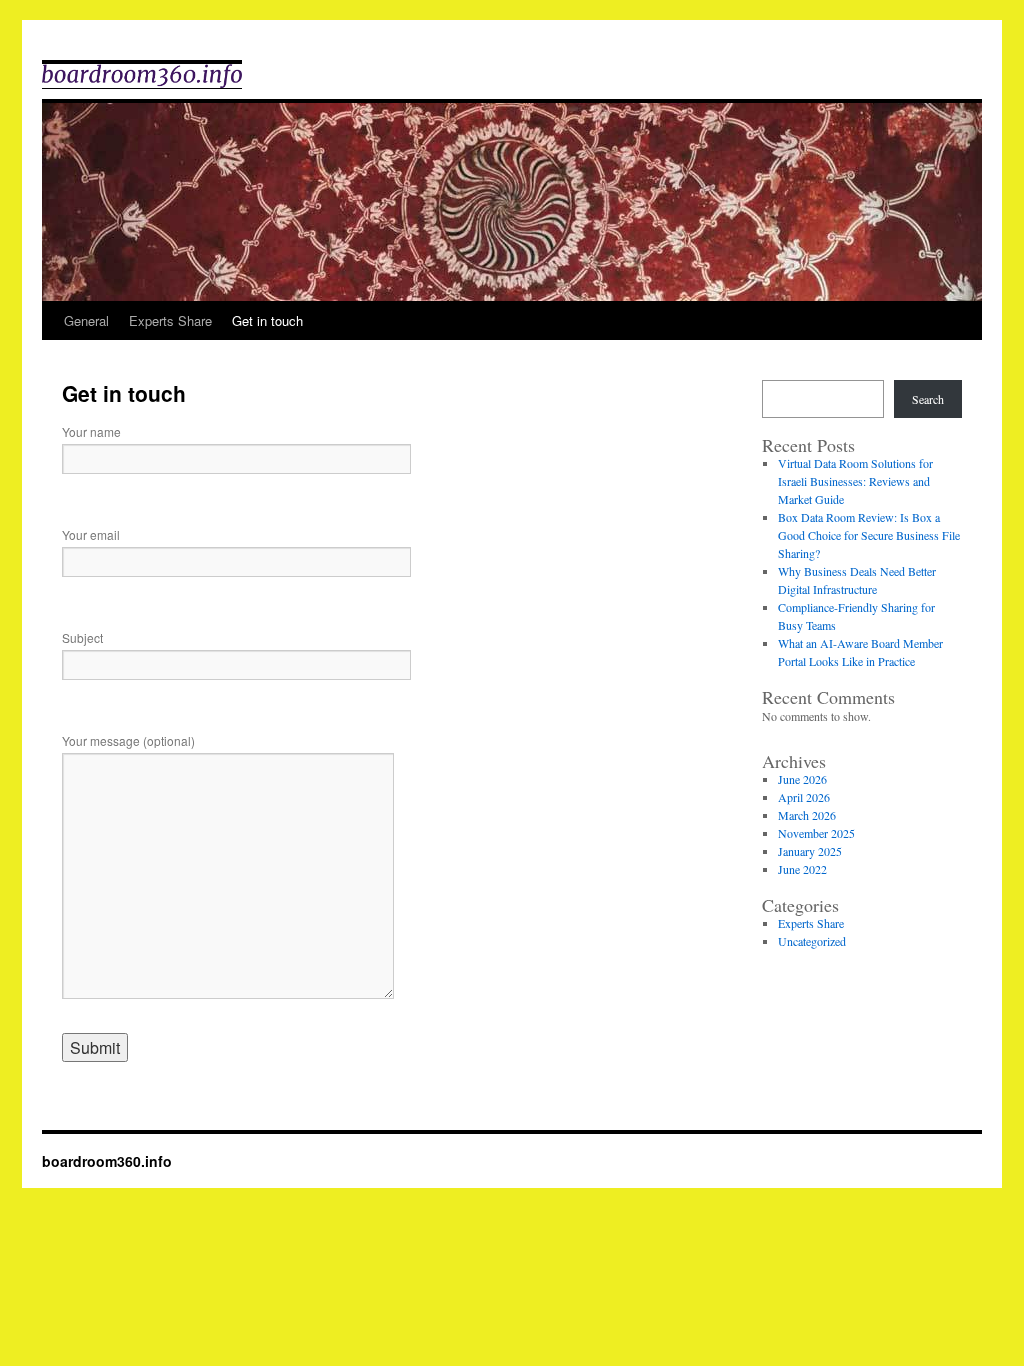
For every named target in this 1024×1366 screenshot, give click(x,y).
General (86, 320)
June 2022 (802, 869)
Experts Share (170, 320)
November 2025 (816, 833)
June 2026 (802, 779)
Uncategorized (812, 941)
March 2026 (807, 815)
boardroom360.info (107, 1161)
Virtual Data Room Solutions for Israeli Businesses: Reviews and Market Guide (855, 481)
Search (928, 399)
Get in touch (267, 320)
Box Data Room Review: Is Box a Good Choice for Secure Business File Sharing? (869, 535)
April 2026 (804, 797)
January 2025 (810, 851)
